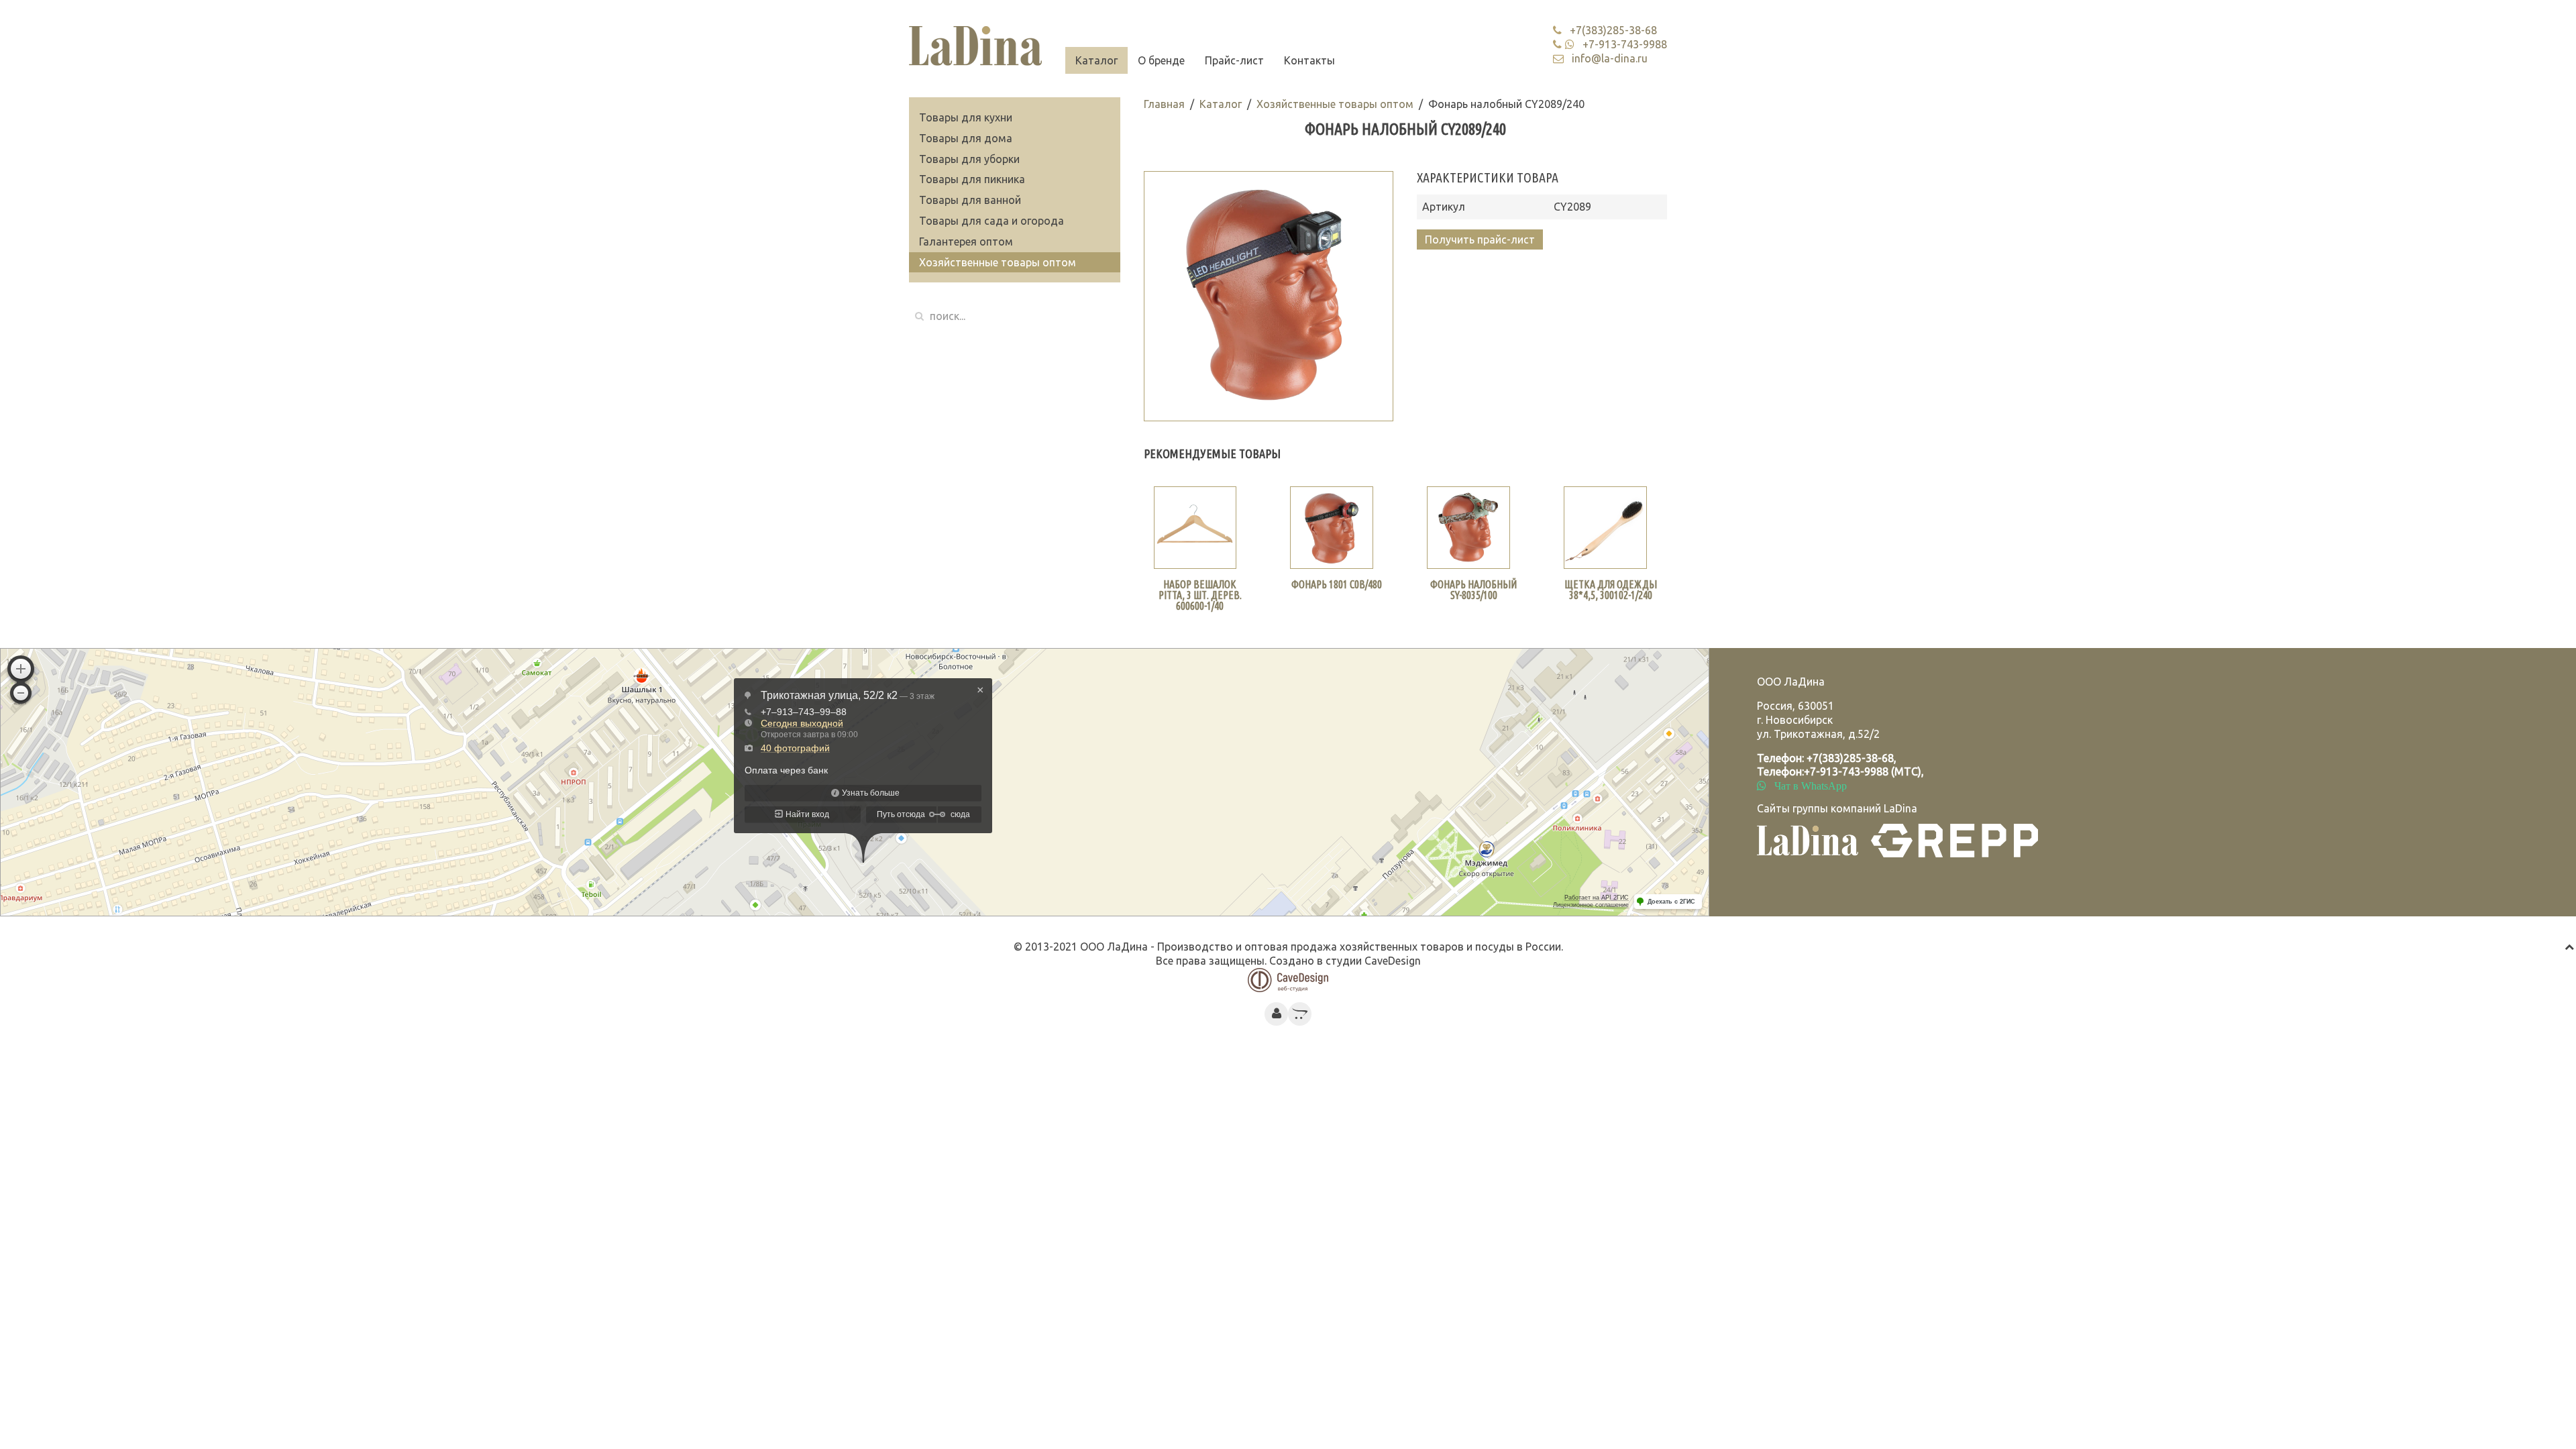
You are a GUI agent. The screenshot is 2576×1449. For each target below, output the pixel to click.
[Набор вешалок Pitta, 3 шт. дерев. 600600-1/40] (1195, 528)
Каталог (1096, 60)
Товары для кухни (966, 117)
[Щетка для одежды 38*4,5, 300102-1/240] (1605, 528)
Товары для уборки (969, 159)
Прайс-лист (1234, 60)
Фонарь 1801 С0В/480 (1337, 584)
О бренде (1161, 60)
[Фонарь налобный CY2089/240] (1269, 296)
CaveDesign (1393, 961)
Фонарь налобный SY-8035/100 (1473, 590)
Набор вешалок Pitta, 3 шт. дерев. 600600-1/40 (1200, 595)
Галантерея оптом (966, 241)
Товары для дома (966, 138)
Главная (1164, 104)
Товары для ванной (970, 200)
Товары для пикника (972, 179)
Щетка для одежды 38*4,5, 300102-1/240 (1611, 590)
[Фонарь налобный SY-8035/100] (1468, 528)
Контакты (1309, 60)
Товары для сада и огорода (991, 221)
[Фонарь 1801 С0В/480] (1332, 528)
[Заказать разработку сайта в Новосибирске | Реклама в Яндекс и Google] (1288, 979)
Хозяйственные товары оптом (1335, 104)
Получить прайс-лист (1480, 239)
